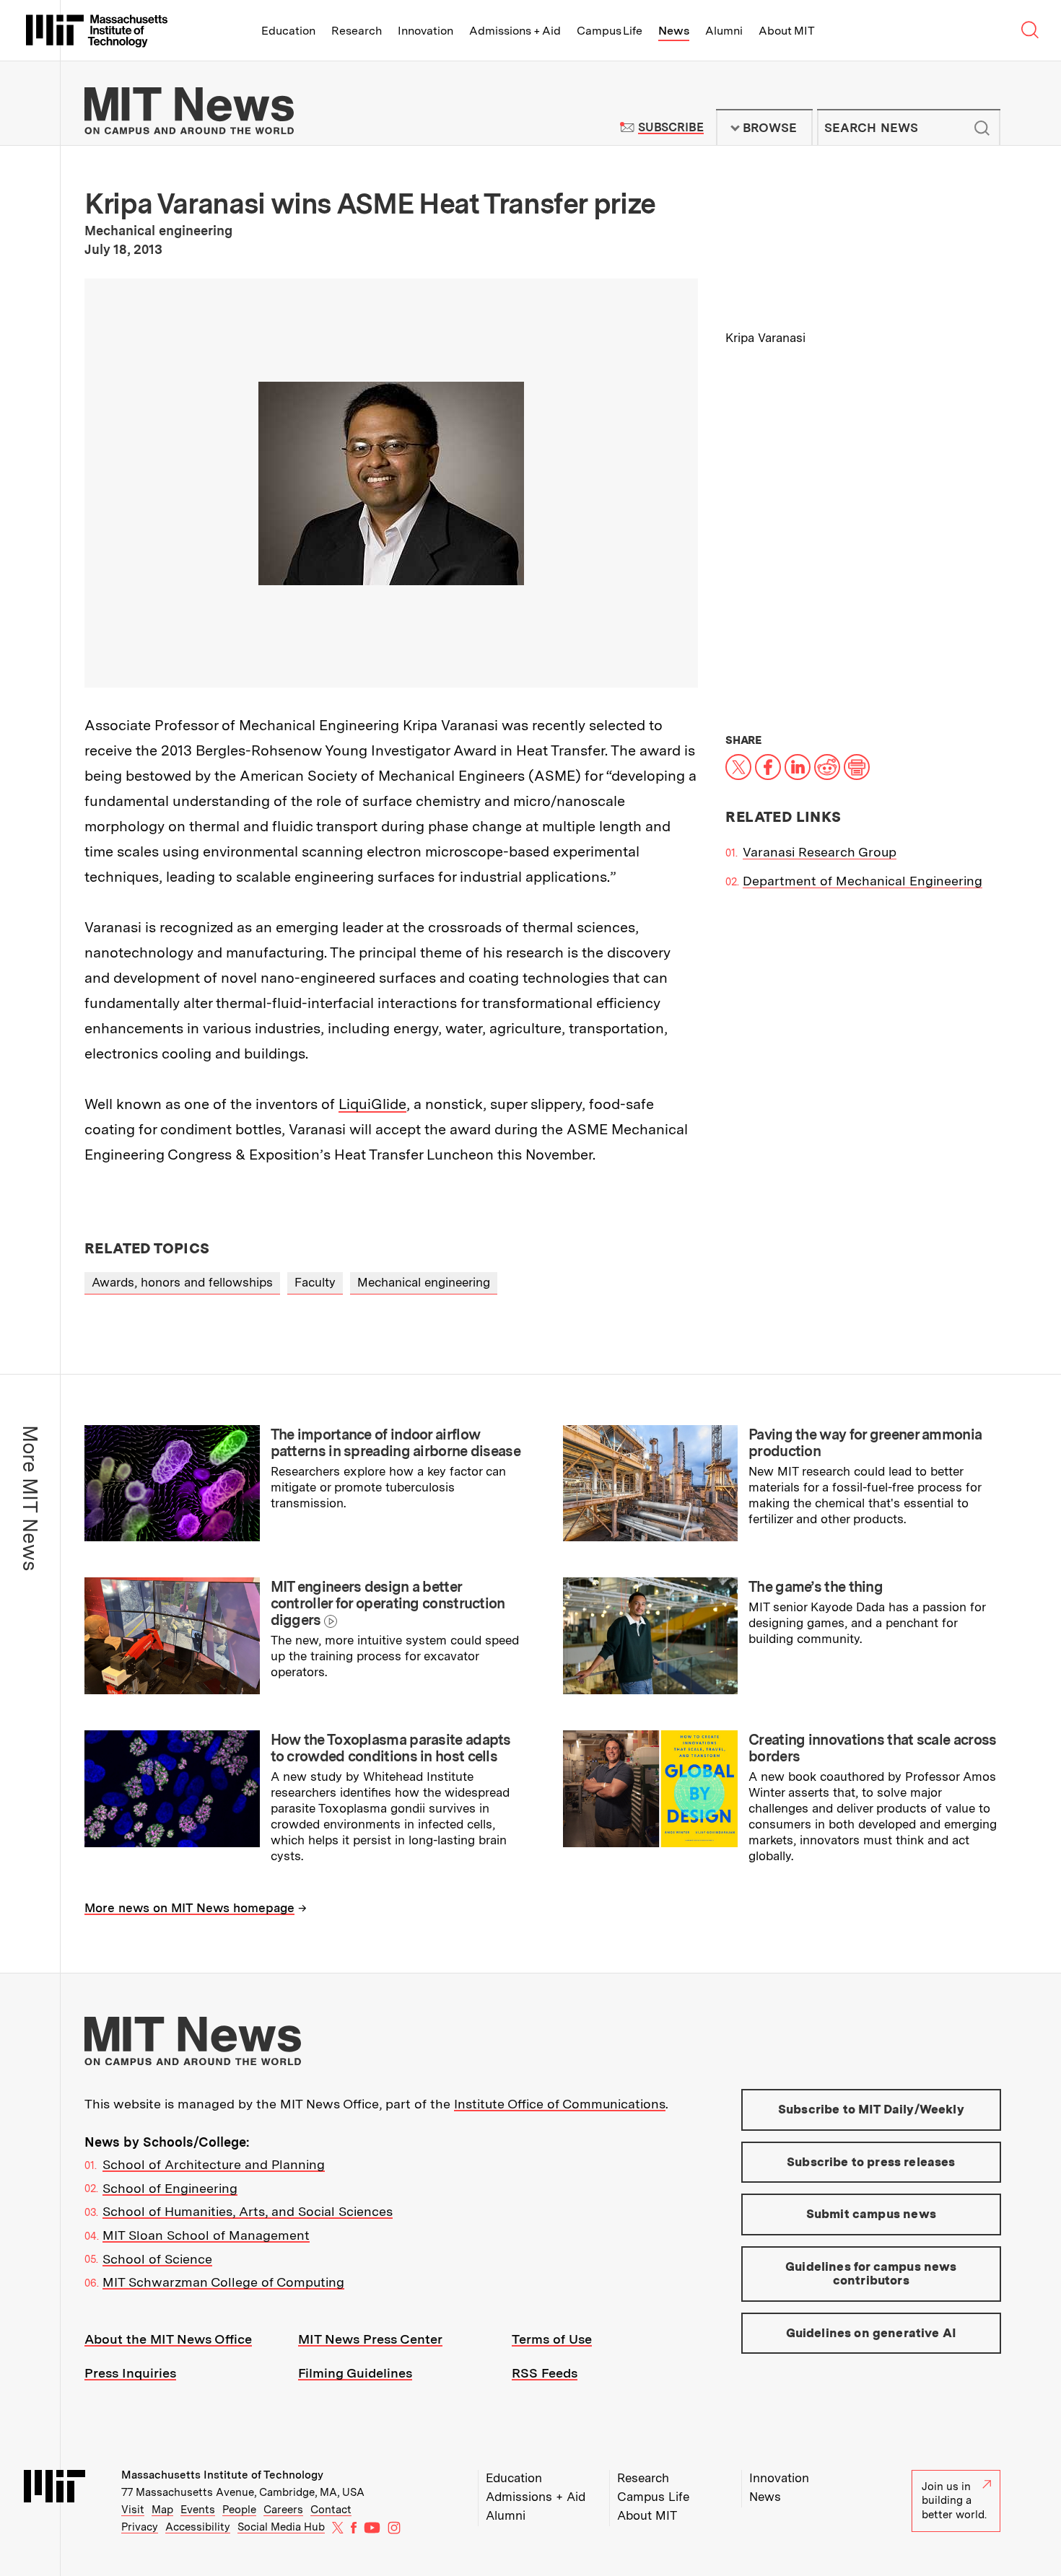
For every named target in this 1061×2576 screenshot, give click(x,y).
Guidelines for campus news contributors (871, 2274)
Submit (982, 128)
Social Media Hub (281, 2527)
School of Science (157, 2259)
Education (288, 31)
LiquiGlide (372, 1104)
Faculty (315, 1282)
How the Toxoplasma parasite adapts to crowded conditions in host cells (391, 1748)
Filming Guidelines (355, 2373)
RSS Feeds (545, 2373)
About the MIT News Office (168, 2339)
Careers (283, 2510)
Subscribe (671, 127)
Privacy (140, 2527)
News (674, 31)
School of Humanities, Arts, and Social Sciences (248, 2211)
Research (357, 31)
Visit (133, 2510)
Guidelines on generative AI (872, 2333)
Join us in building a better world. (954, 2501)
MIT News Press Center (370, 2339)
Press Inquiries (130, 2373)
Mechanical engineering (424, 1282)
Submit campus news (871, 2214)
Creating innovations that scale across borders (872, 1748)
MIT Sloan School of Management (206, 2235)
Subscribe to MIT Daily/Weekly (871, 2109)
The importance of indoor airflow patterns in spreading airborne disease (396, 1443)
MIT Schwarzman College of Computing (223, 2282)
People (239, 2510)
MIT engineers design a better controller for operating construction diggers (388, 1603)
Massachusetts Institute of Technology (222, 2475)
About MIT (786, 31)
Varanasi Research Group (820, 852)
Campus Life (610, 31)
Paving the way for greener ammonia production (865, 1443)
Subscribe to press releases (871, 2162)
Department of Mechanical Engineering (863, 881)
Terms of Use (552, 2339)
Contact (331, 2510)
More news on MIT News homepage (189, 1908)
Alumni (724, 31)
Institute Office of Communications (560, 2104)
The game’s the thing (816, 1587)
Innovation (425, 31)
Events (198, 2510)
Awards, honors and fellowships (182, 1282)
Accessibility (198, 2527)
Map (162, 2510)
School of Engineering (170, 2188)
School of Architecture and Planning (214, 2164)
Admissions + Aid (515, 31)
